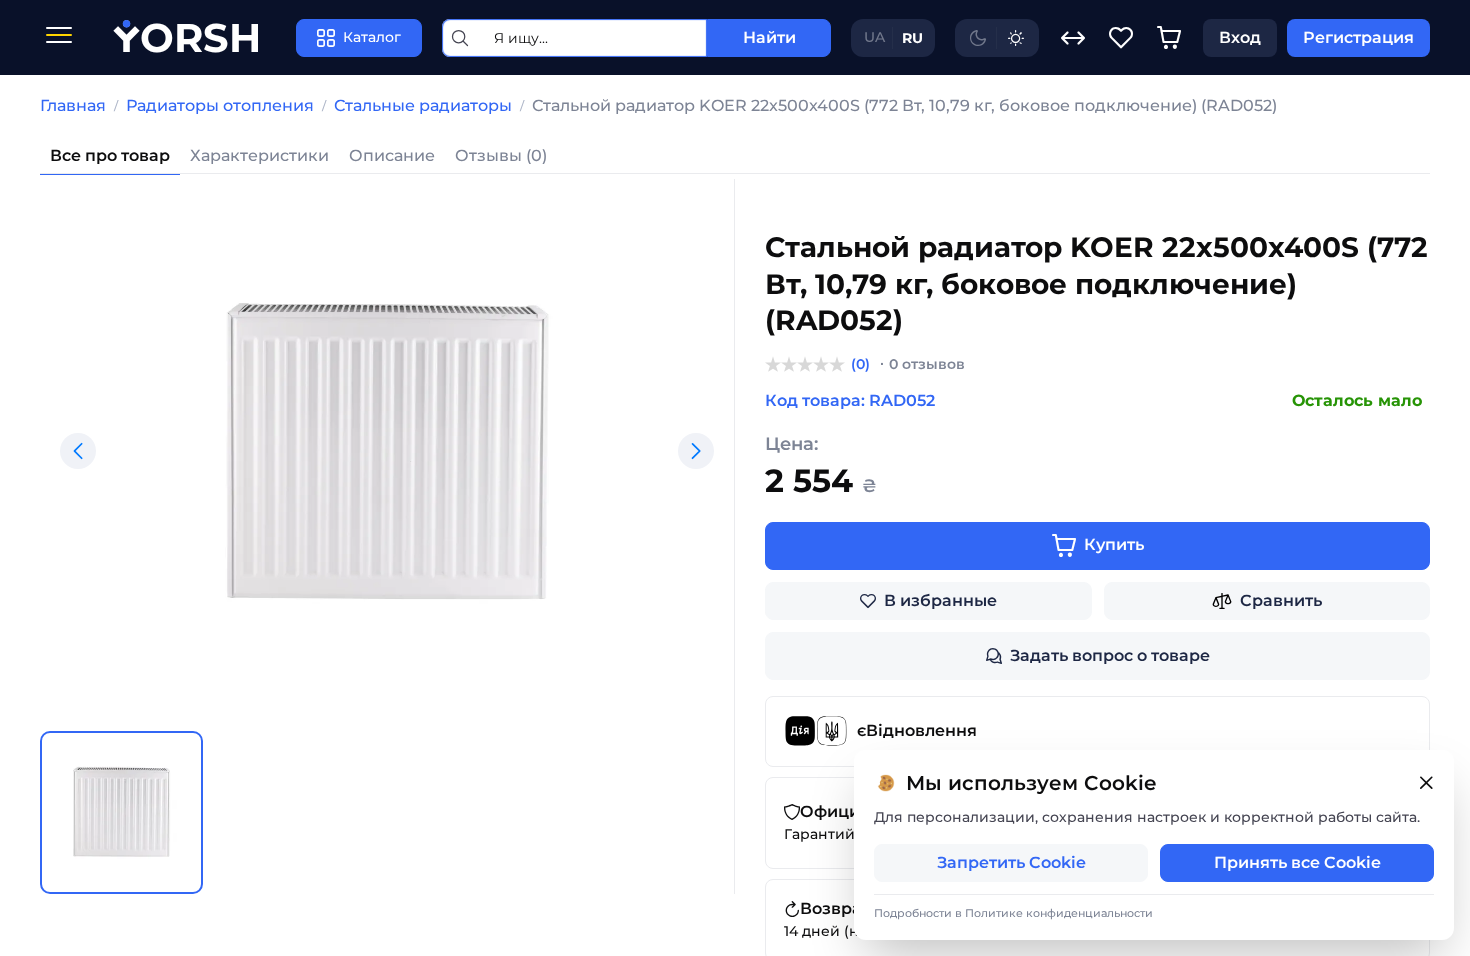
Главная (73, 105)
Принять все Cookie (1297, 862)
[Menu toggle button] (59, 37)
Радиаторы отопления (220, 105)
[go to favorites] (1121, 38)
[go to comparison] (1073, 38)
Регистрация (1358, 37)
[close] (1426, 783)
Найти (769, 37)
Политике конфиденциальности (1059, 913)
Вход (1240, 37)
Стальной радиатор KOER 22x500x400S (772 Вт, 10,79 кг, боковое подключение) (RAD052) (904, 105)
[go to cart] (1169, 38)
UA (874, 37)
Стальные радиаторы (423, 105)
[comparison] (1073, 38)
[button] (78, 451)
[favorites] (1121, 38)
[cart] (1169, 38)
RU (912, 38)
